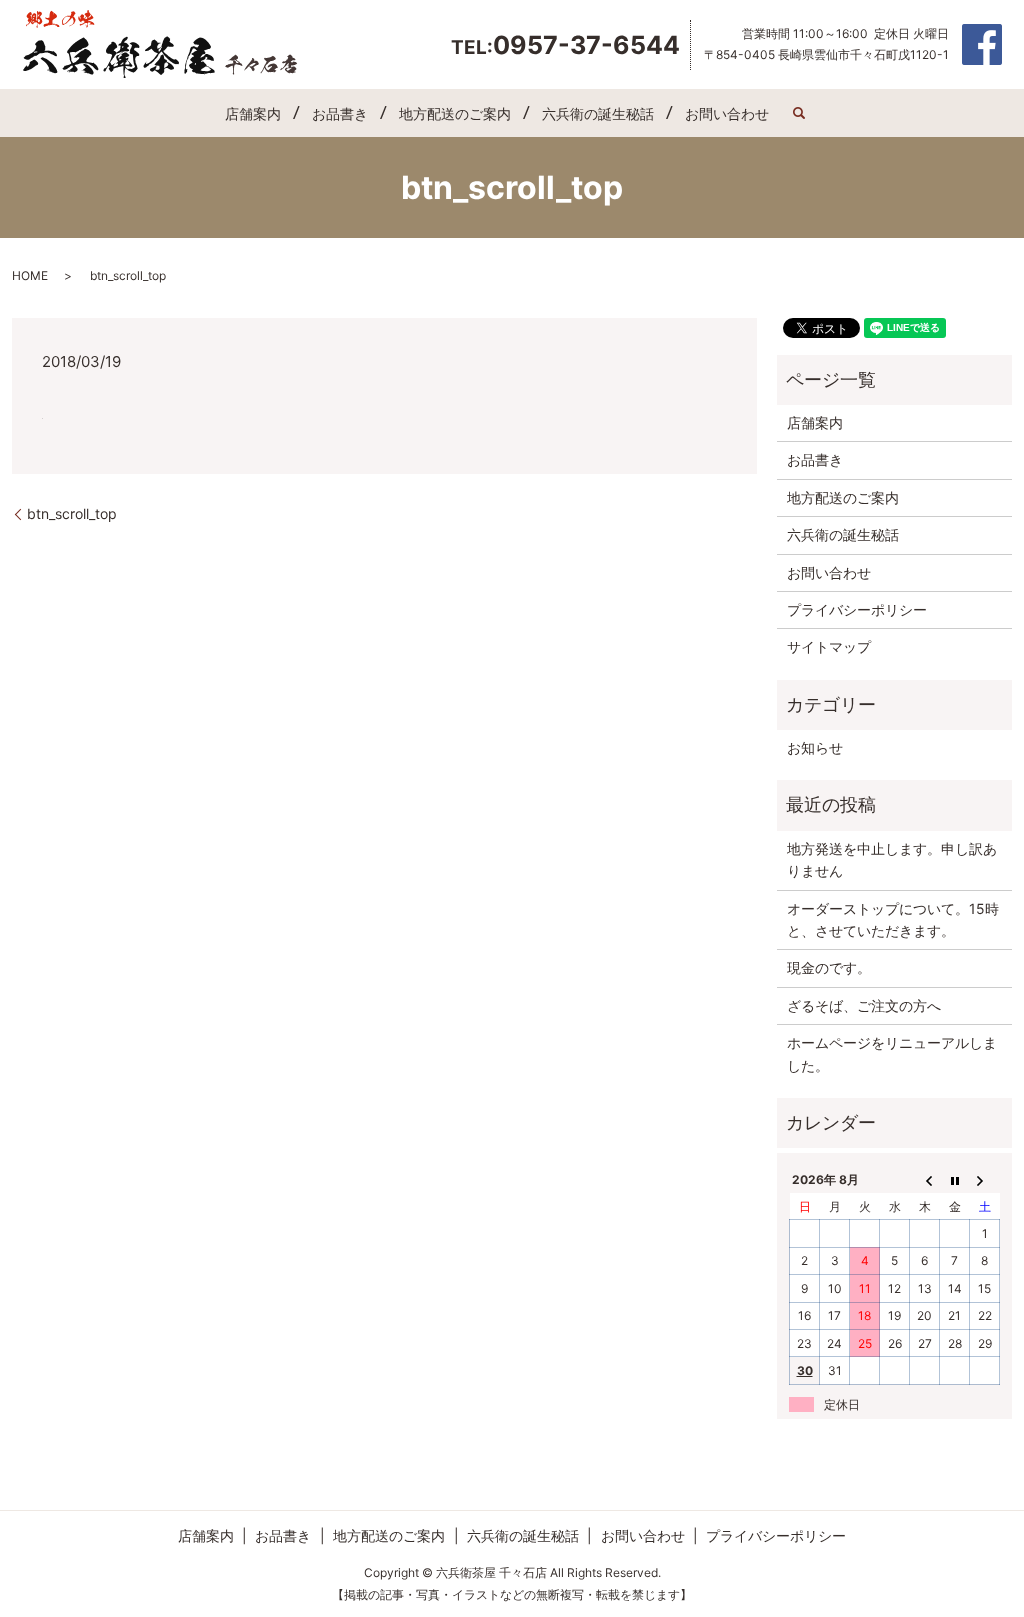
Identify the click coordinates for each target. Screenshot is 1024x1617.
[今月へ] (955, 1180)
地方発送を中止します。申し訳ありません (892, 859)
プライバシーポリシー (857, 609)
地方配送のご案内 (455, 113)
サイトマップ (829, 646)
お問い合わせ (727, 113)
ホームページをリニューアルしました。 (892, 1053)
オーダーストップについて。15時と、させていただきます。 (893, 919)
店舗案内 (253, 113)
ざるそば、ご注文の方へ (864, 1005)
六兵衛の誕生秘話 (598, 113)
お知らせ (815, 747)
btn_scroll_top (72, 513)
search (799, 113)
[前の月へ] (925, 1180)
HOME (30, 275)
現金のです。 (829, 967)
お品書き (340, 113)
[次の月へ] (985, 1180)
